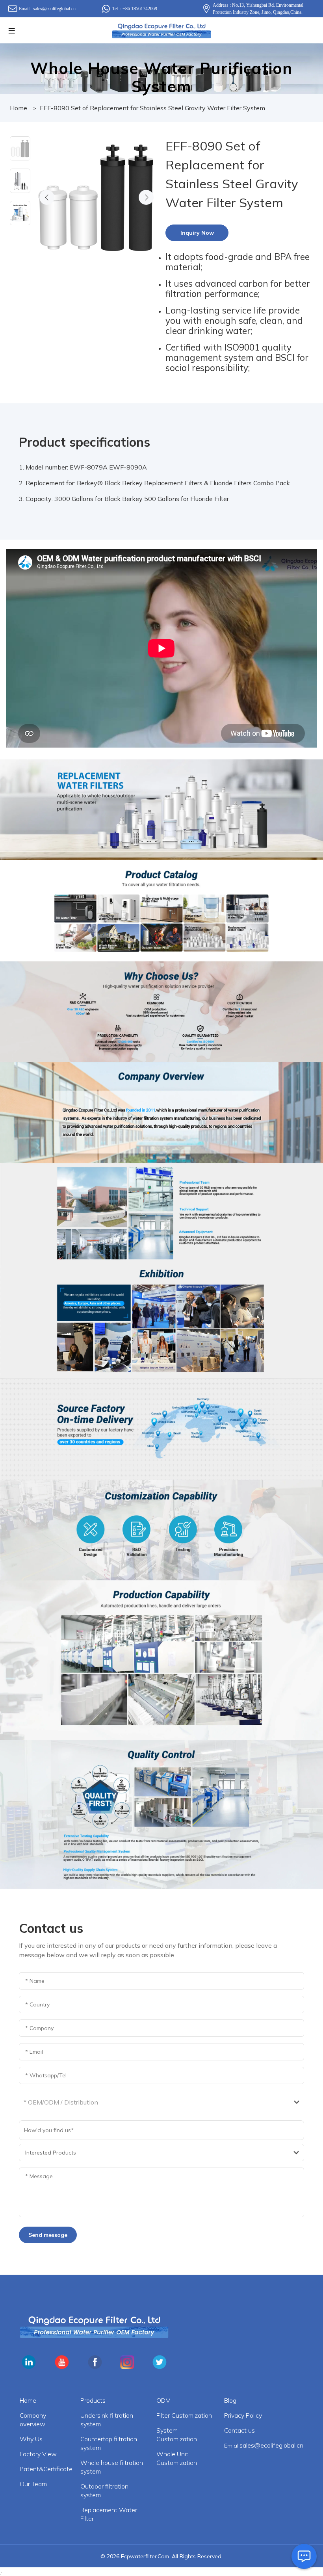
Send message (48, 2235)
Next (146, 197)
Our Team (33, 2484)
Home (19, 108)
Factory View (38, 2454)
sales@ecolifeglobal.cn (54, 9)
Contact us (239, 2430)
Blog (230, 2400)
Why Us (31, 2439)
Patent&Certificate (46, 2469)
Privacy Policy (243, 2415)
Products (93, 2400)
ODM (163, 2400)
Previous (47, 197)
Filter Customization (184, 2415)
